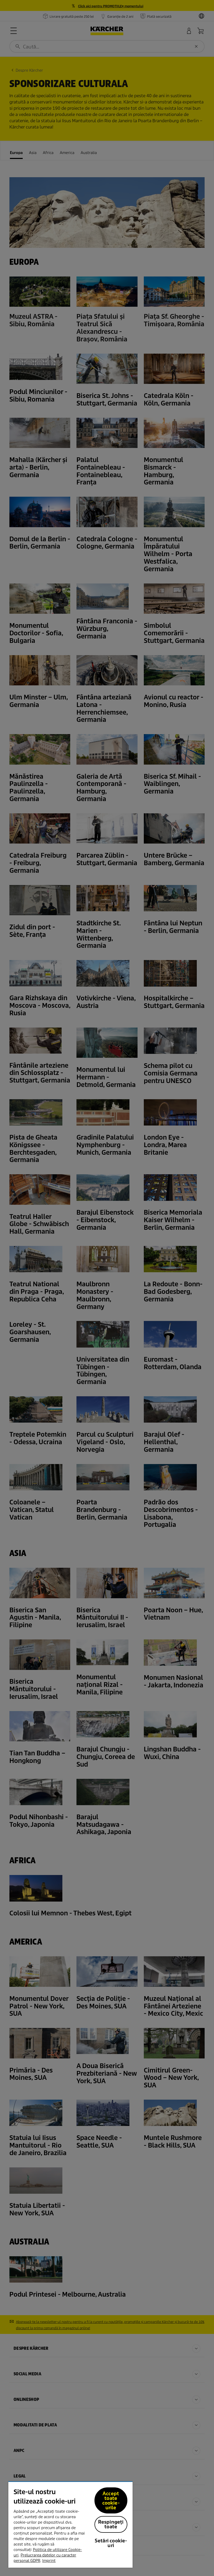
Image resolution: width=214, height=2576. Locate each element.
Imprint (49, 2561)
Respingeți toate (111, 2524)
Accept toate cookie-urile (111, 2501)
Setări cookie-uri (111, 2543)
